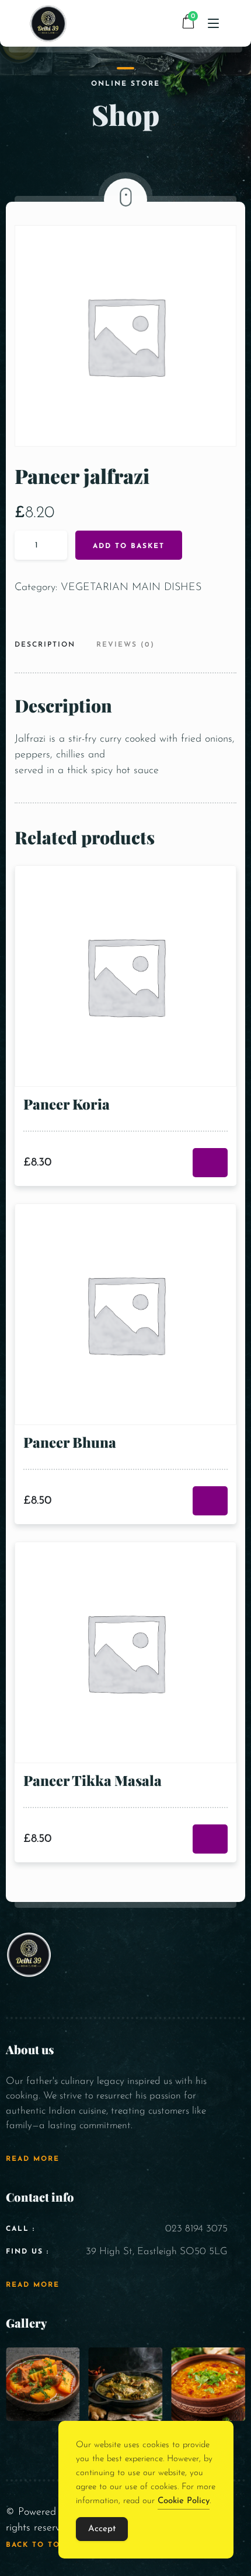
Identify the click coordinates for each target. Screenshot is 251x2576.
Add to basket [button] (210, 1163)
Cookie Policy (184, 2501)
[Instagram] (238, 1986)
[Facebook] (223, 1986)
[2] (126, 2384)
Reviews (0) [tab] (125, 645)
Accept (102, 2529)
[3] (208, 2384)
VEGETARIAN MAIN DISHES (131, 588)
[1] (43, 2384)
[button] (26, 2450)
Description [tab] (45, 645)
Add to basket (129, 546)
